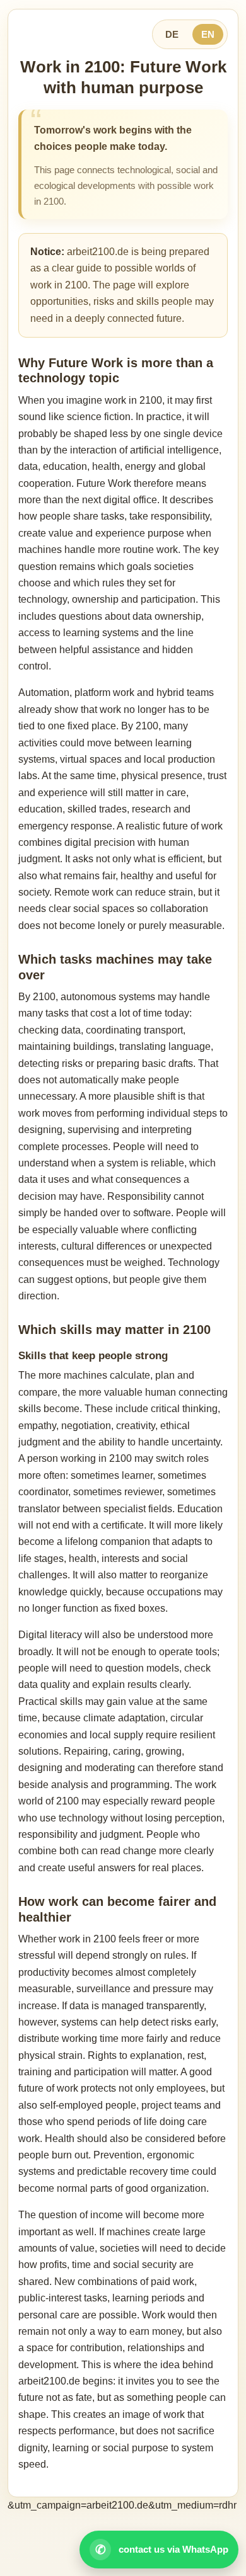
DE (172, 34)
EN (208, 34)
